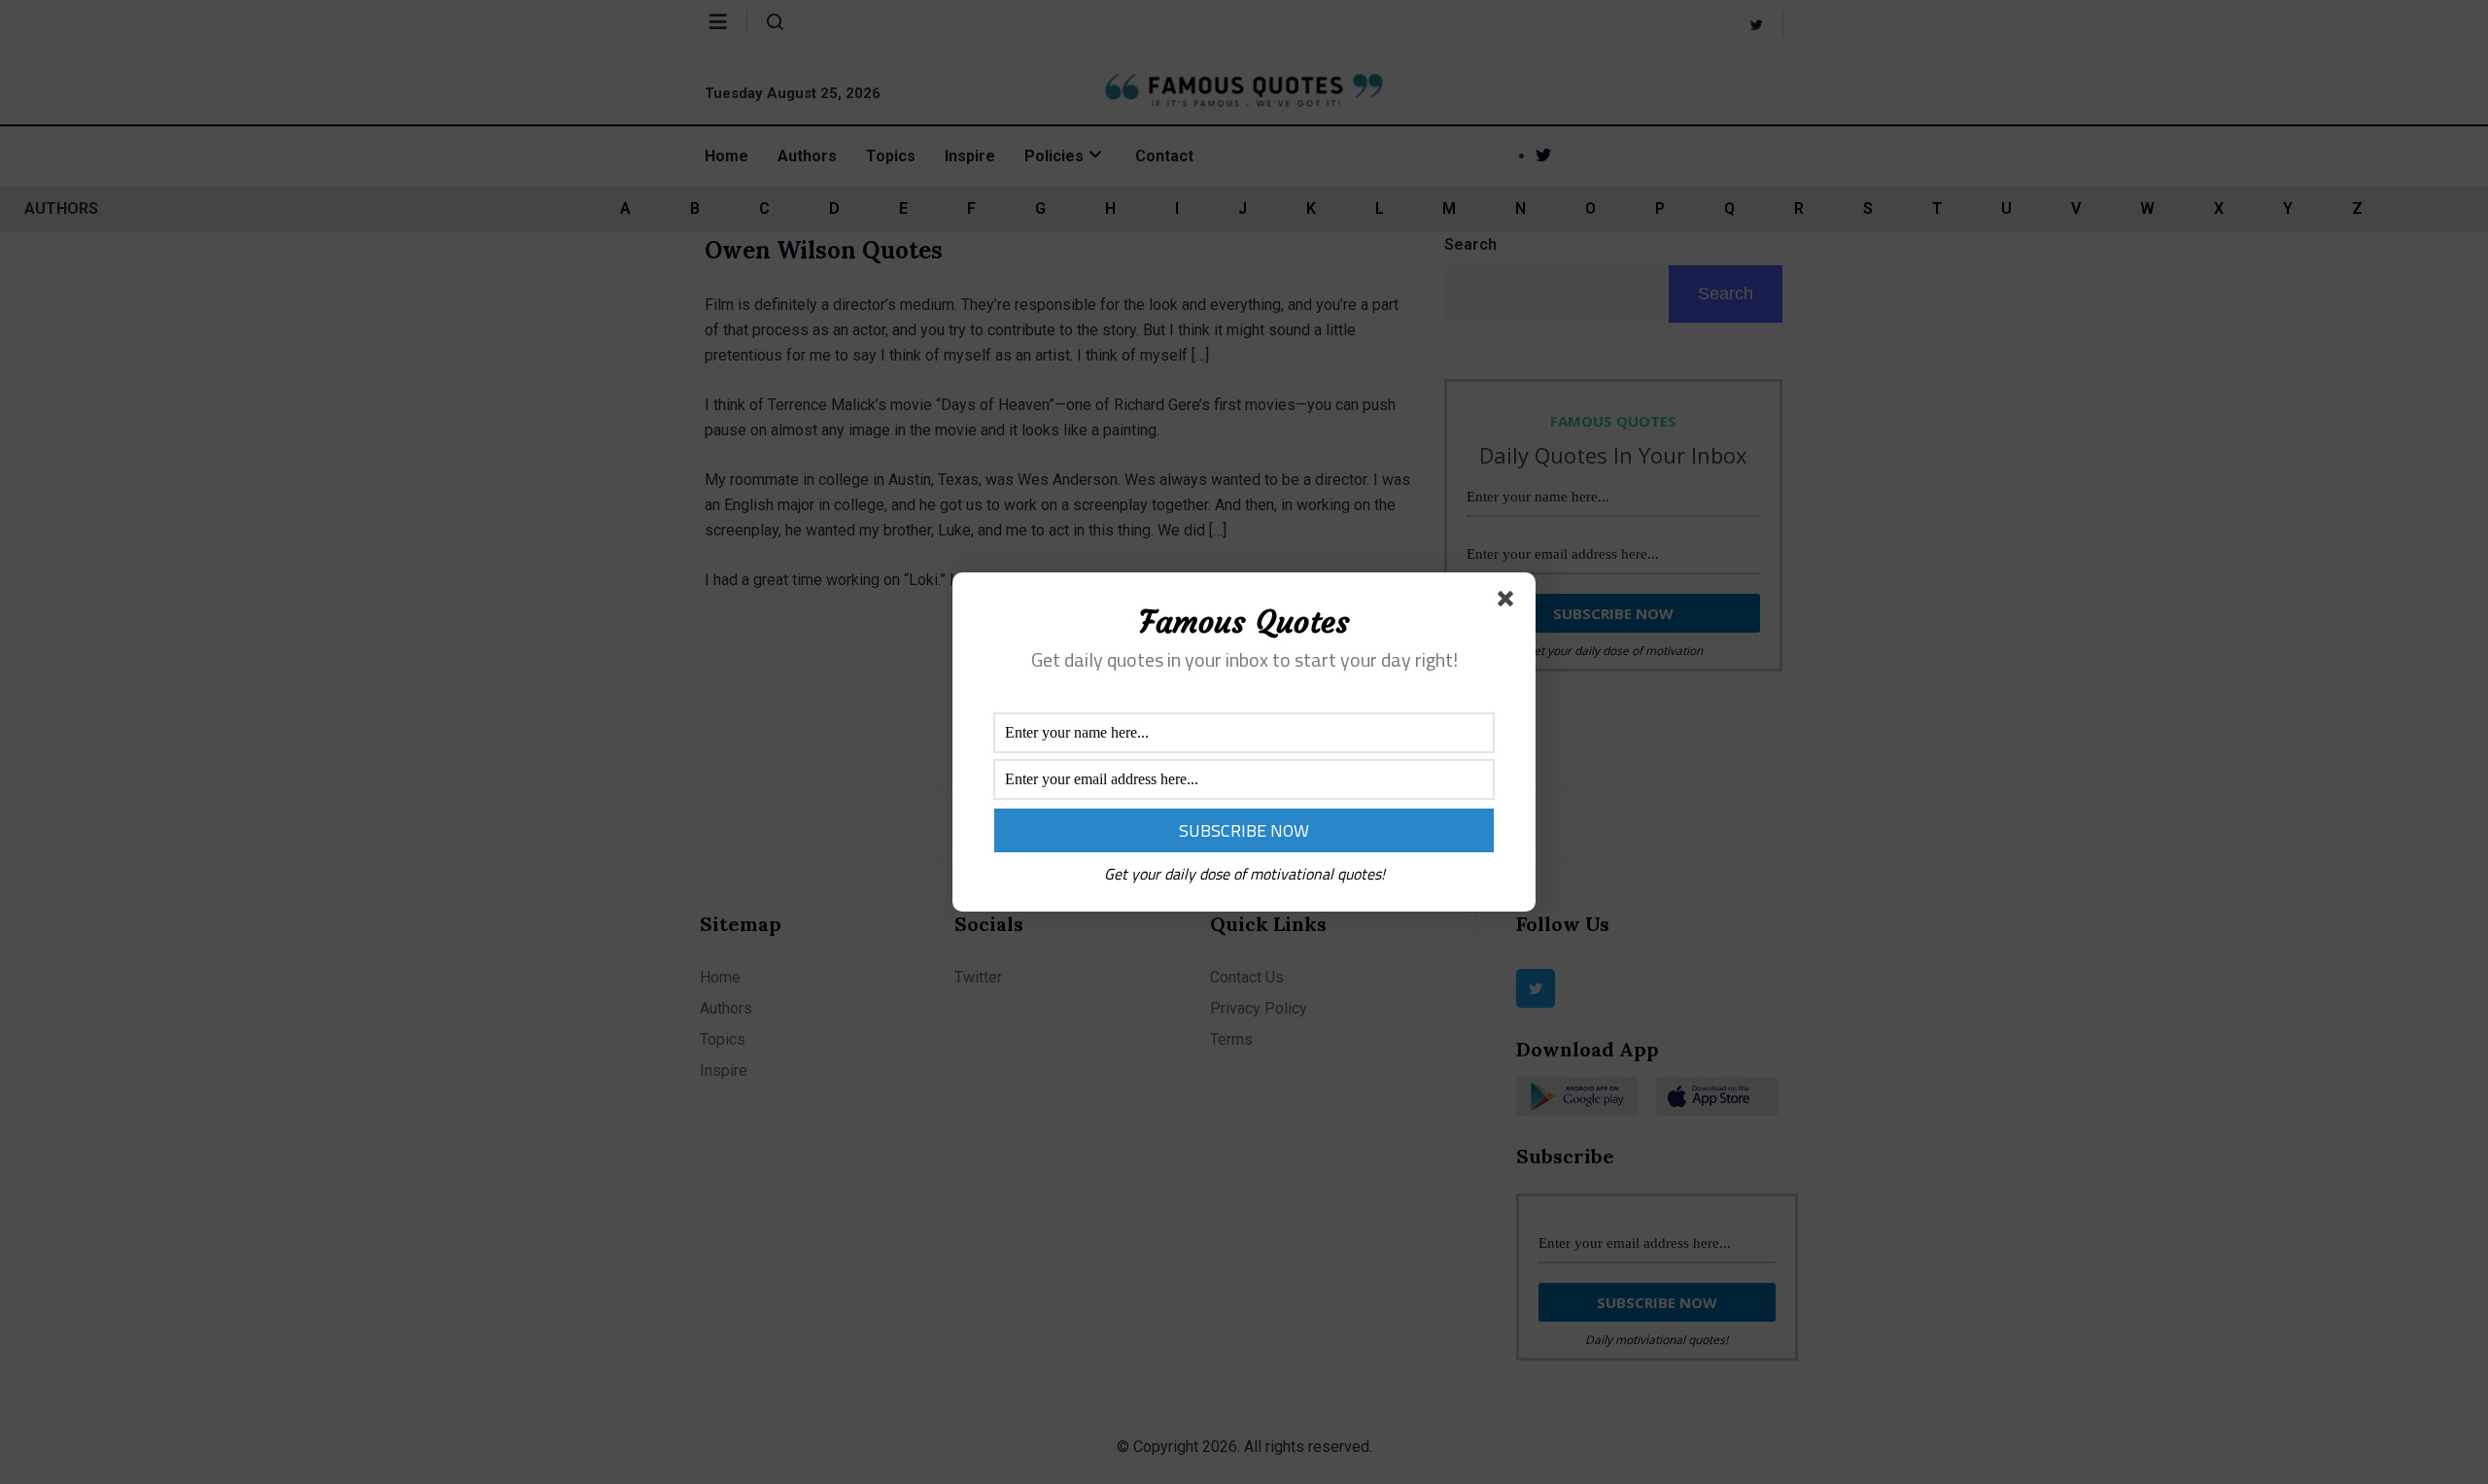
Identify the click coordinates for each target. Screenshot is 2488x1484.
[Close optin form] (1509, 603)
